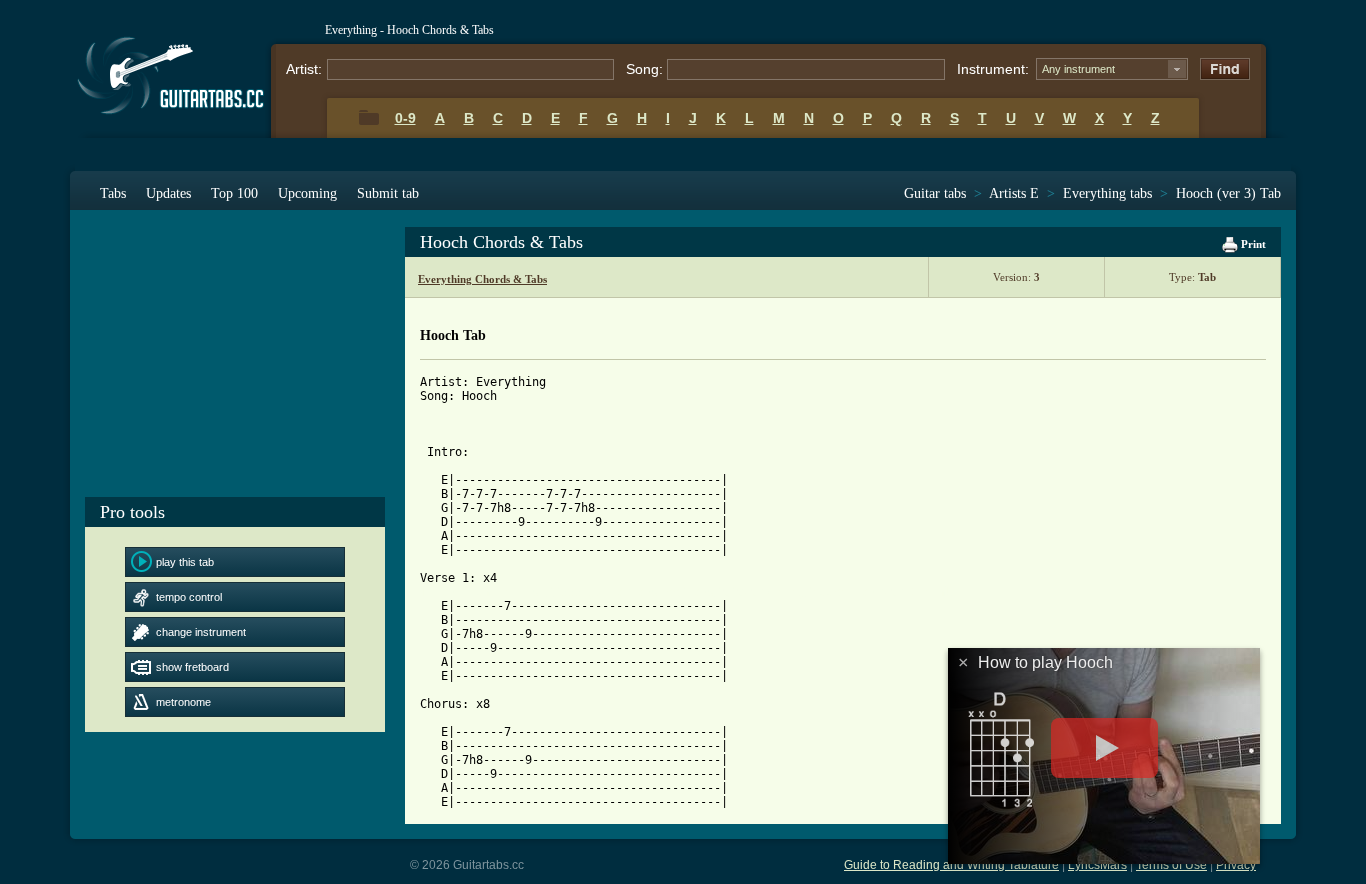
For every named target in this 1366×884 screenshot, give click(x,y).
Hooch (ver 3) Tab (1228, 193)
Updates (168, 193)
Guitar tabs (935, 193)
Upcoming (307, 193)
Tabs (113, 193)
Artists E (1014, 193)
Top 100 (234, 193)
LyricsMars (1097, 865)
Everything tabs (1107, 193)
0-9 (405, 118)
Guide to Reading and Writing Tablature (951, 865)
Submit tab (388, 193)
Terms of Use (1171, 865)
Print (1252, 244)
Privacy (1236, 865)
